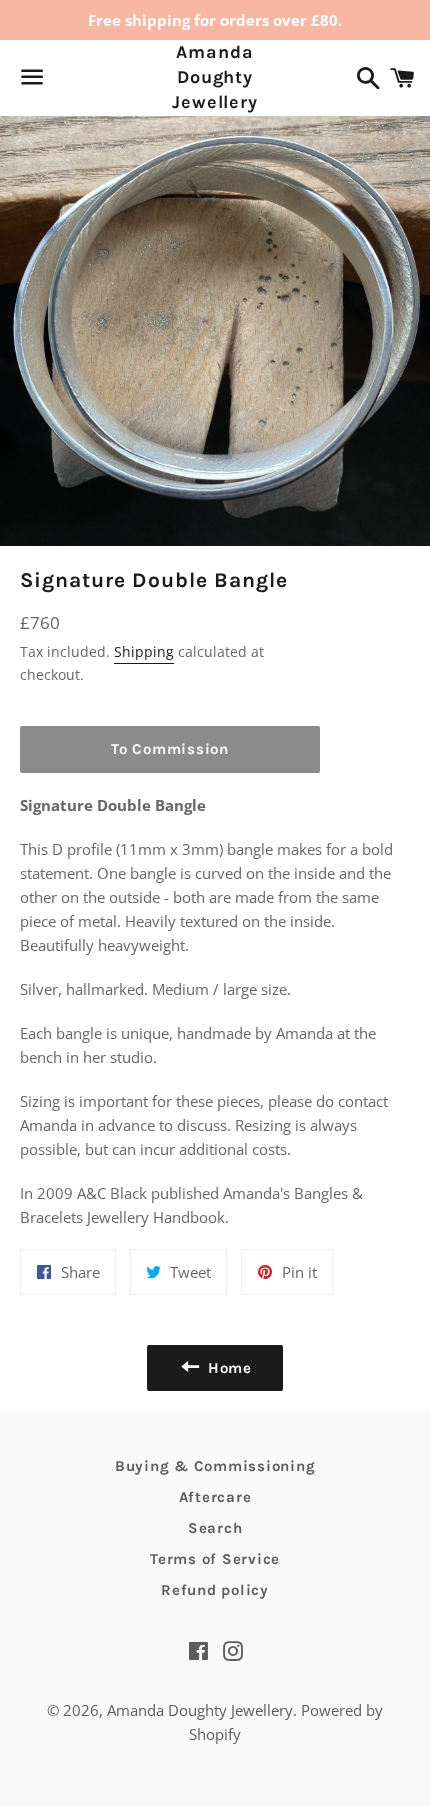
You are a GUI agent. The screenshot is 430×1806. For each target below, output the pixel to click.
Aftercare (215, 1497)
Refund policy (215, 1590)
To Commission (170, 749)
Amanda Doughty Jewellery (215, 77)
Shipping (144, 651)
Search (215, 1528)
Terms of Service (215, 1559)
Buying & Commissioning (215, 1466)
